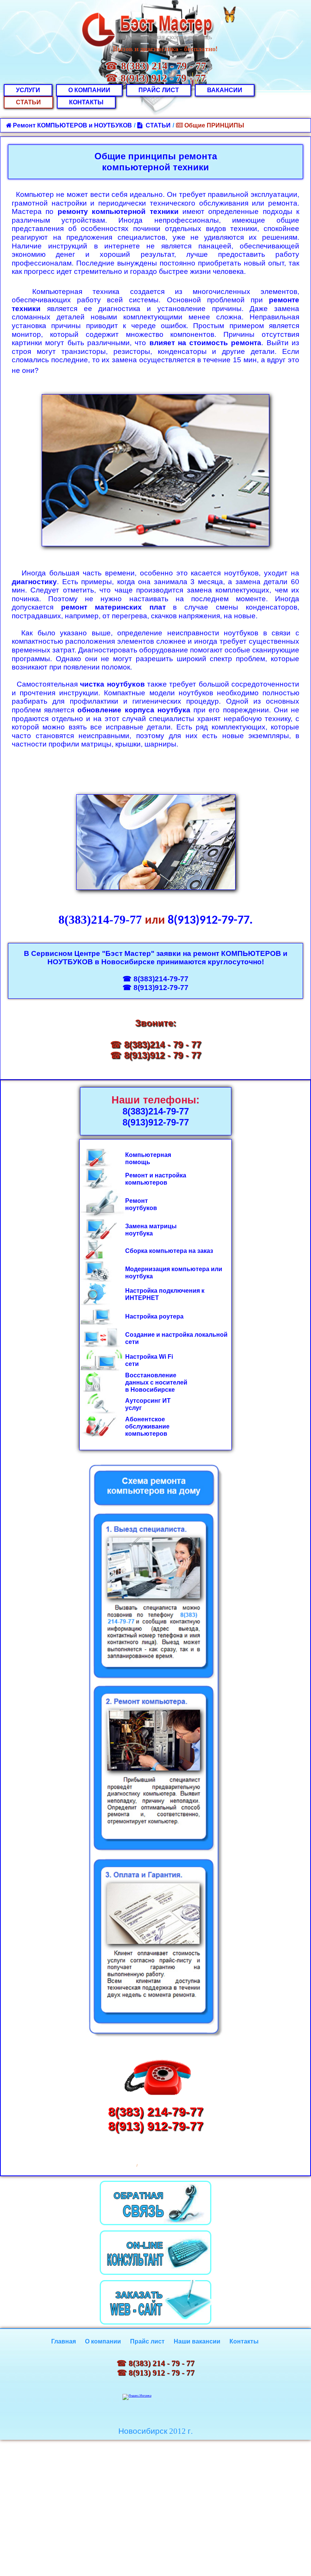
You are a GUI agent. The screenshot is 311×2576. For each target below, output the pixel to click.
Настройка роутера (154, 1316)
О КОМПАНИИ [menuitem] (89, 90)
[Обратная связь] (155, 2203)
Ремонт (137, 1175)
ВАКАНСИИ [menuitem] (225, 90)
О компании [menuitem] (103, 2341)
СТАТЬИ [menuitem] (28, 102)
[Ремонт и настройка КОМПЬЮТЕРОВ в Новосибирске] (149, 1175)
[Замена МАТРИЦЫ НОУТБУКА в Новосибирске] (148, 1226)
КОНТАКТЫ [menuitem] (86, 102)
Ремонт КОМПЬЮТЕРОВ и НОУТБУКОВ (72, 125)
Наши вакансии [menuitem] (197, 2341)
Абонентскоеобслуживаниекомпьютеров (147, 1426)
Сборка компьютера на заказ (169, 1251)
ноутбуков (141, 1208)
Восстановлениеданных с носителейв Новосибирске (156, 1382)
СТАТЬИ (157, 125)
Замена (136, 1226)
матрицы (163, 1226)
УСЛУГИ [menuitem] (28, 90)
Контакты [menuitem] (244, 2341)
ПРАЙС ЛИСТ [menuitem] (159, 90)
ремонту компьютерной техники (118, 211)
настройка (170, 1175)
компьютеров (146, 1183)
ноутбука (139, 1233)
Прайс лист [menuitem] (147, 2341)
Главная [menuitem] (64, 2341)
